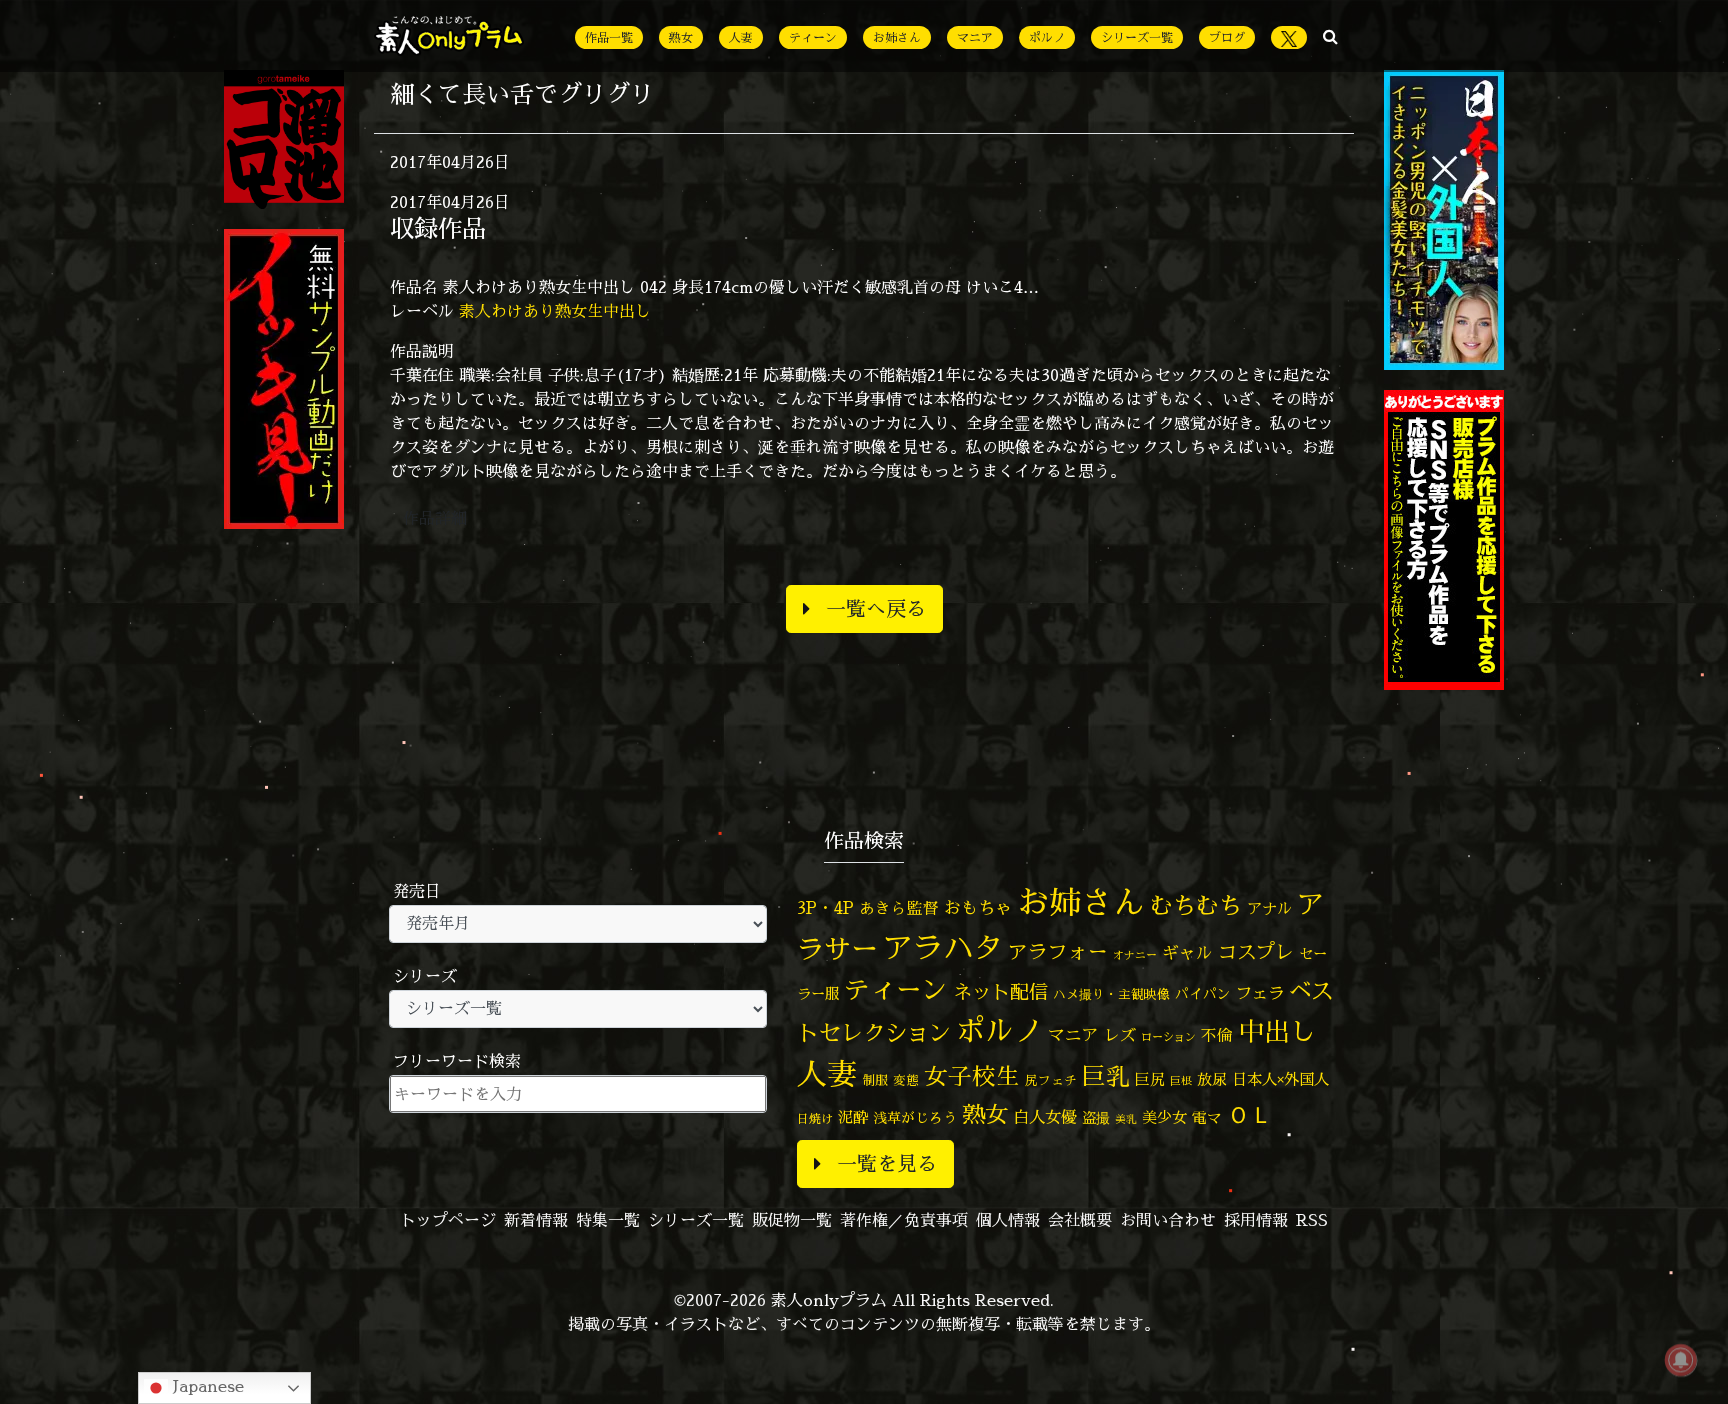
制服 (875, 1080)
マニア (975, 37)
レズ (1120, 1035)
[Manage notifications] (1681, 1360)
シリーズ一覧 (1137, 37)
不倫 (1217, 1035)
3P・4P (825, 907)
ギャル (1187, 952)
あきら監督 (899, 908)
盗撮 (1096, 1118)
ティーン (813, 37)
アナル (1269, 908)
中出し (1277, 1031)
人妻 (741, 37)
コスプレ (1256, 952)
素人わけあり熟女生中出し (555, 311)
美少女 (1164, 1117)
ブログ (1227, 37)
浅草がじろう (915, 1117)
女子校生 (972, 1076)
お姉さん (897, 37)
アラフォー (1058, 951)
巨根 (1181, 1081)
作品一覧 (609, 37)
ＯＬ (1250, 1114)
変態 (906, 1080)
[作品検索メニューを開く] (1330, 36)
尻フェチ (1051, 1080)
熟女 (681, 37)
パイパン (1203, 993)
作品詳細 (435, 518)
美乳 (1126, 1119)
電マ (1207, 1117)
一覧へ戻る (876, 608)
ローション (1168, 1037)
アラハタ (943, 948)
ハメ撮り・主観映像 (1111, 994)
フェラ (1260, 992)
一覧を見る (887, 1163)
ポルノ (1047, 37)
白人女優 (1045, 1117)
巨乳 (1106, 1076)
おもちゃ (978, 907)
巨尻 (1150, 1079)
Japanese (206, 1386)
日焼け (815, 1118)
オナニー (1135, 954)
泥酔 (853, 1117)
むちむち (1196, 905)
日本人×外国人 (1280, 1079)
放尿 (1212, 1079)
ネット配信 (1000, 991)
